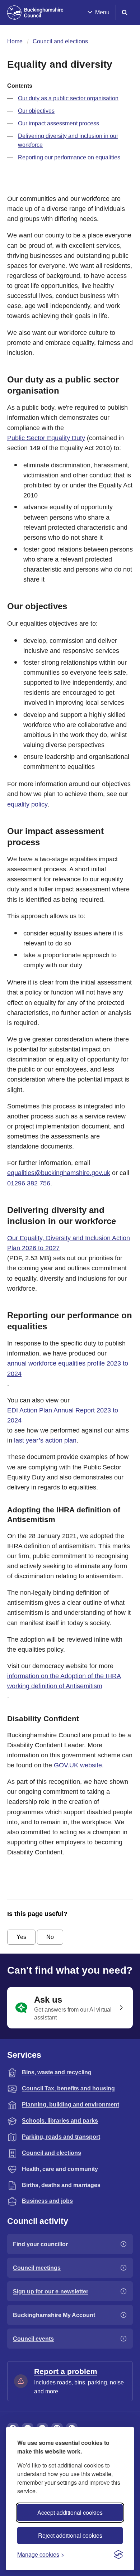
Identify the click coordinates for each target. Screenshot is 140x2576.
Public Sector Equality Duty (46, 438)
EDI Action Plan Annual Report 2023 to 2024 (63, 1415)
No (50, 1937)
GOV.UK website (78, 1765)
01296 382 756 (29, 1183)
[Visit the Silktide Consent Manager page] (118, 2555)
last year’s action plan (45, 1440)
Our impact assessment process (59, 123)
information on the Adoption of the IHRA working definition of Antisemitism (64, 1681)
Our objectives (36, 111)
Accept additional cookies (70, 2512)
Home (15, 41)
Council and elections (60, 41)
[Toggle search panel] (125, 12)
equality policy (27, 804)
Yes (21, 1937)
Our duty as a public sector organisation (68, 98)
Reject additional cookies (70, 2535)
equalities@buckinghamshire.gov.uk (59, 1173)
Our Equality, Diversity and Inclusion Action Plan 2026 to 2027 (69, 1243)
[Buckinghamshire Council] (35, 13)
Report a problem (66, 2371)
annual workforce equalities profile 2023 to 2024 (68, 1368)
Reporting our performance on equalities (69, 157)
